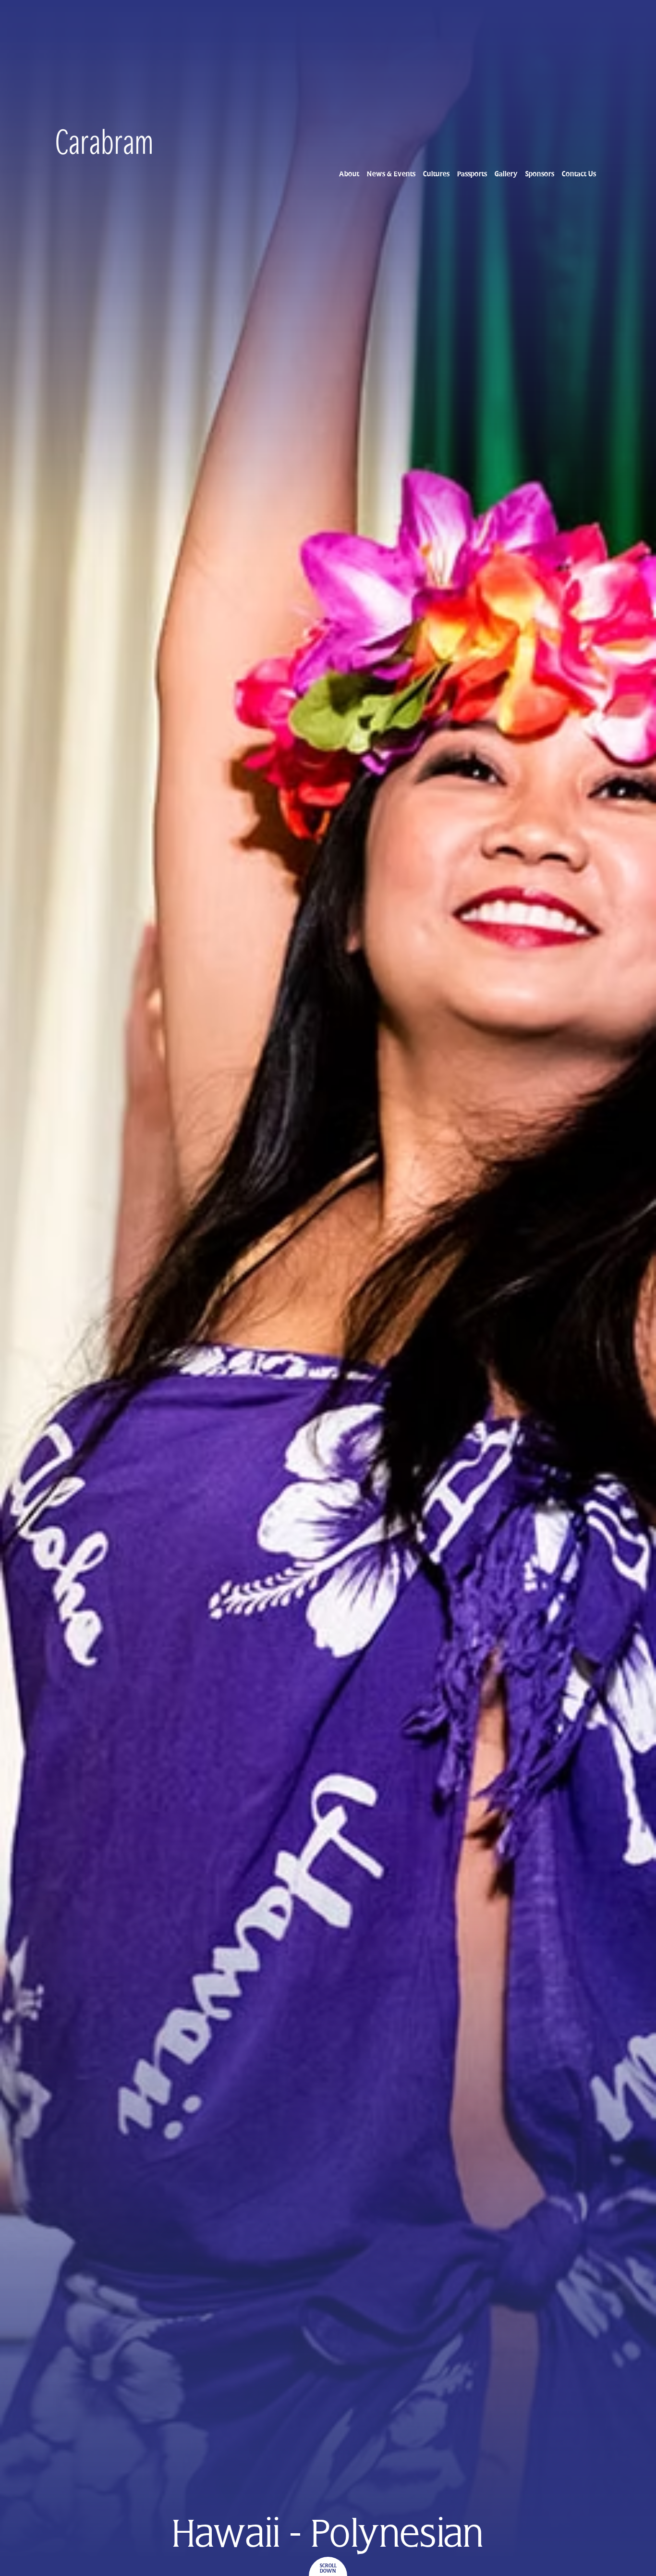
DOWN (328, 2571)
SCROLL (328, 2566)
